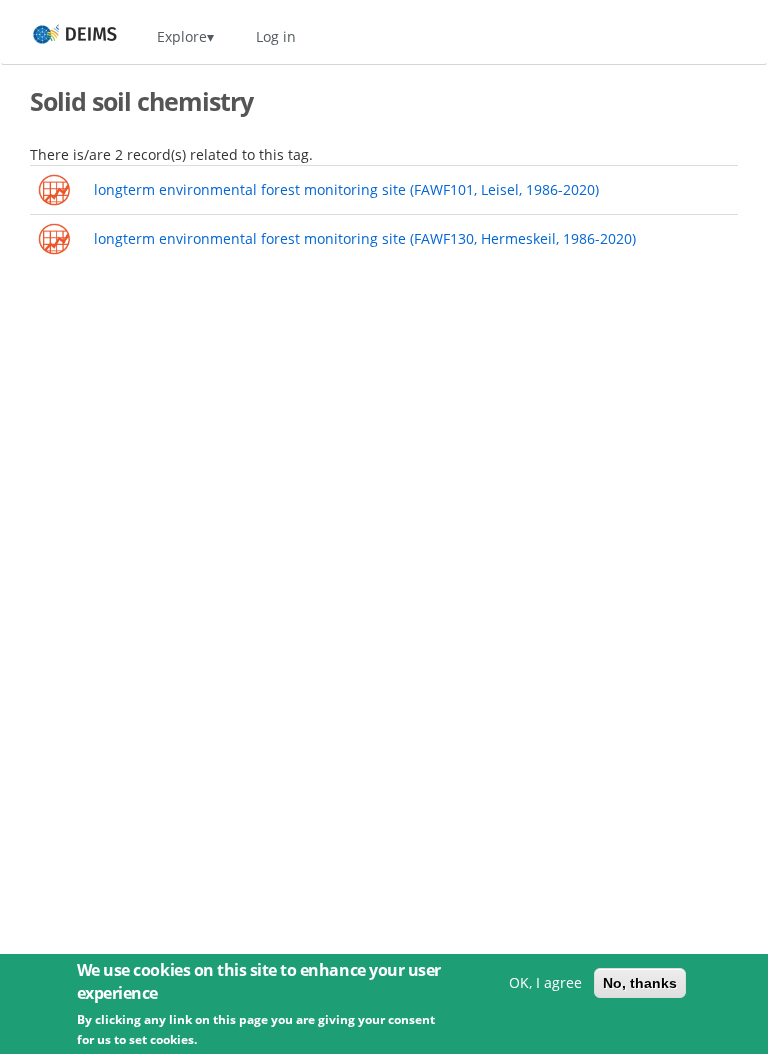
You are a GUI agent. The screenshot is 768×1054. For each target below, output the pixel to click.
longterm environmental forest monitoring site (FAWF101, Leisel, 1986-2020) (346, 189)
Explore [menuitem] (182, 36)
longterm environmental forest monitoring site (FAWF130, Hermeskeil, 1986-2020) (365, 238)
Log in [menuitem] (276, 36)
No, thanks (640, 983)
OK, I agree (545, 982)
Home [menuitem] (56, 36)
